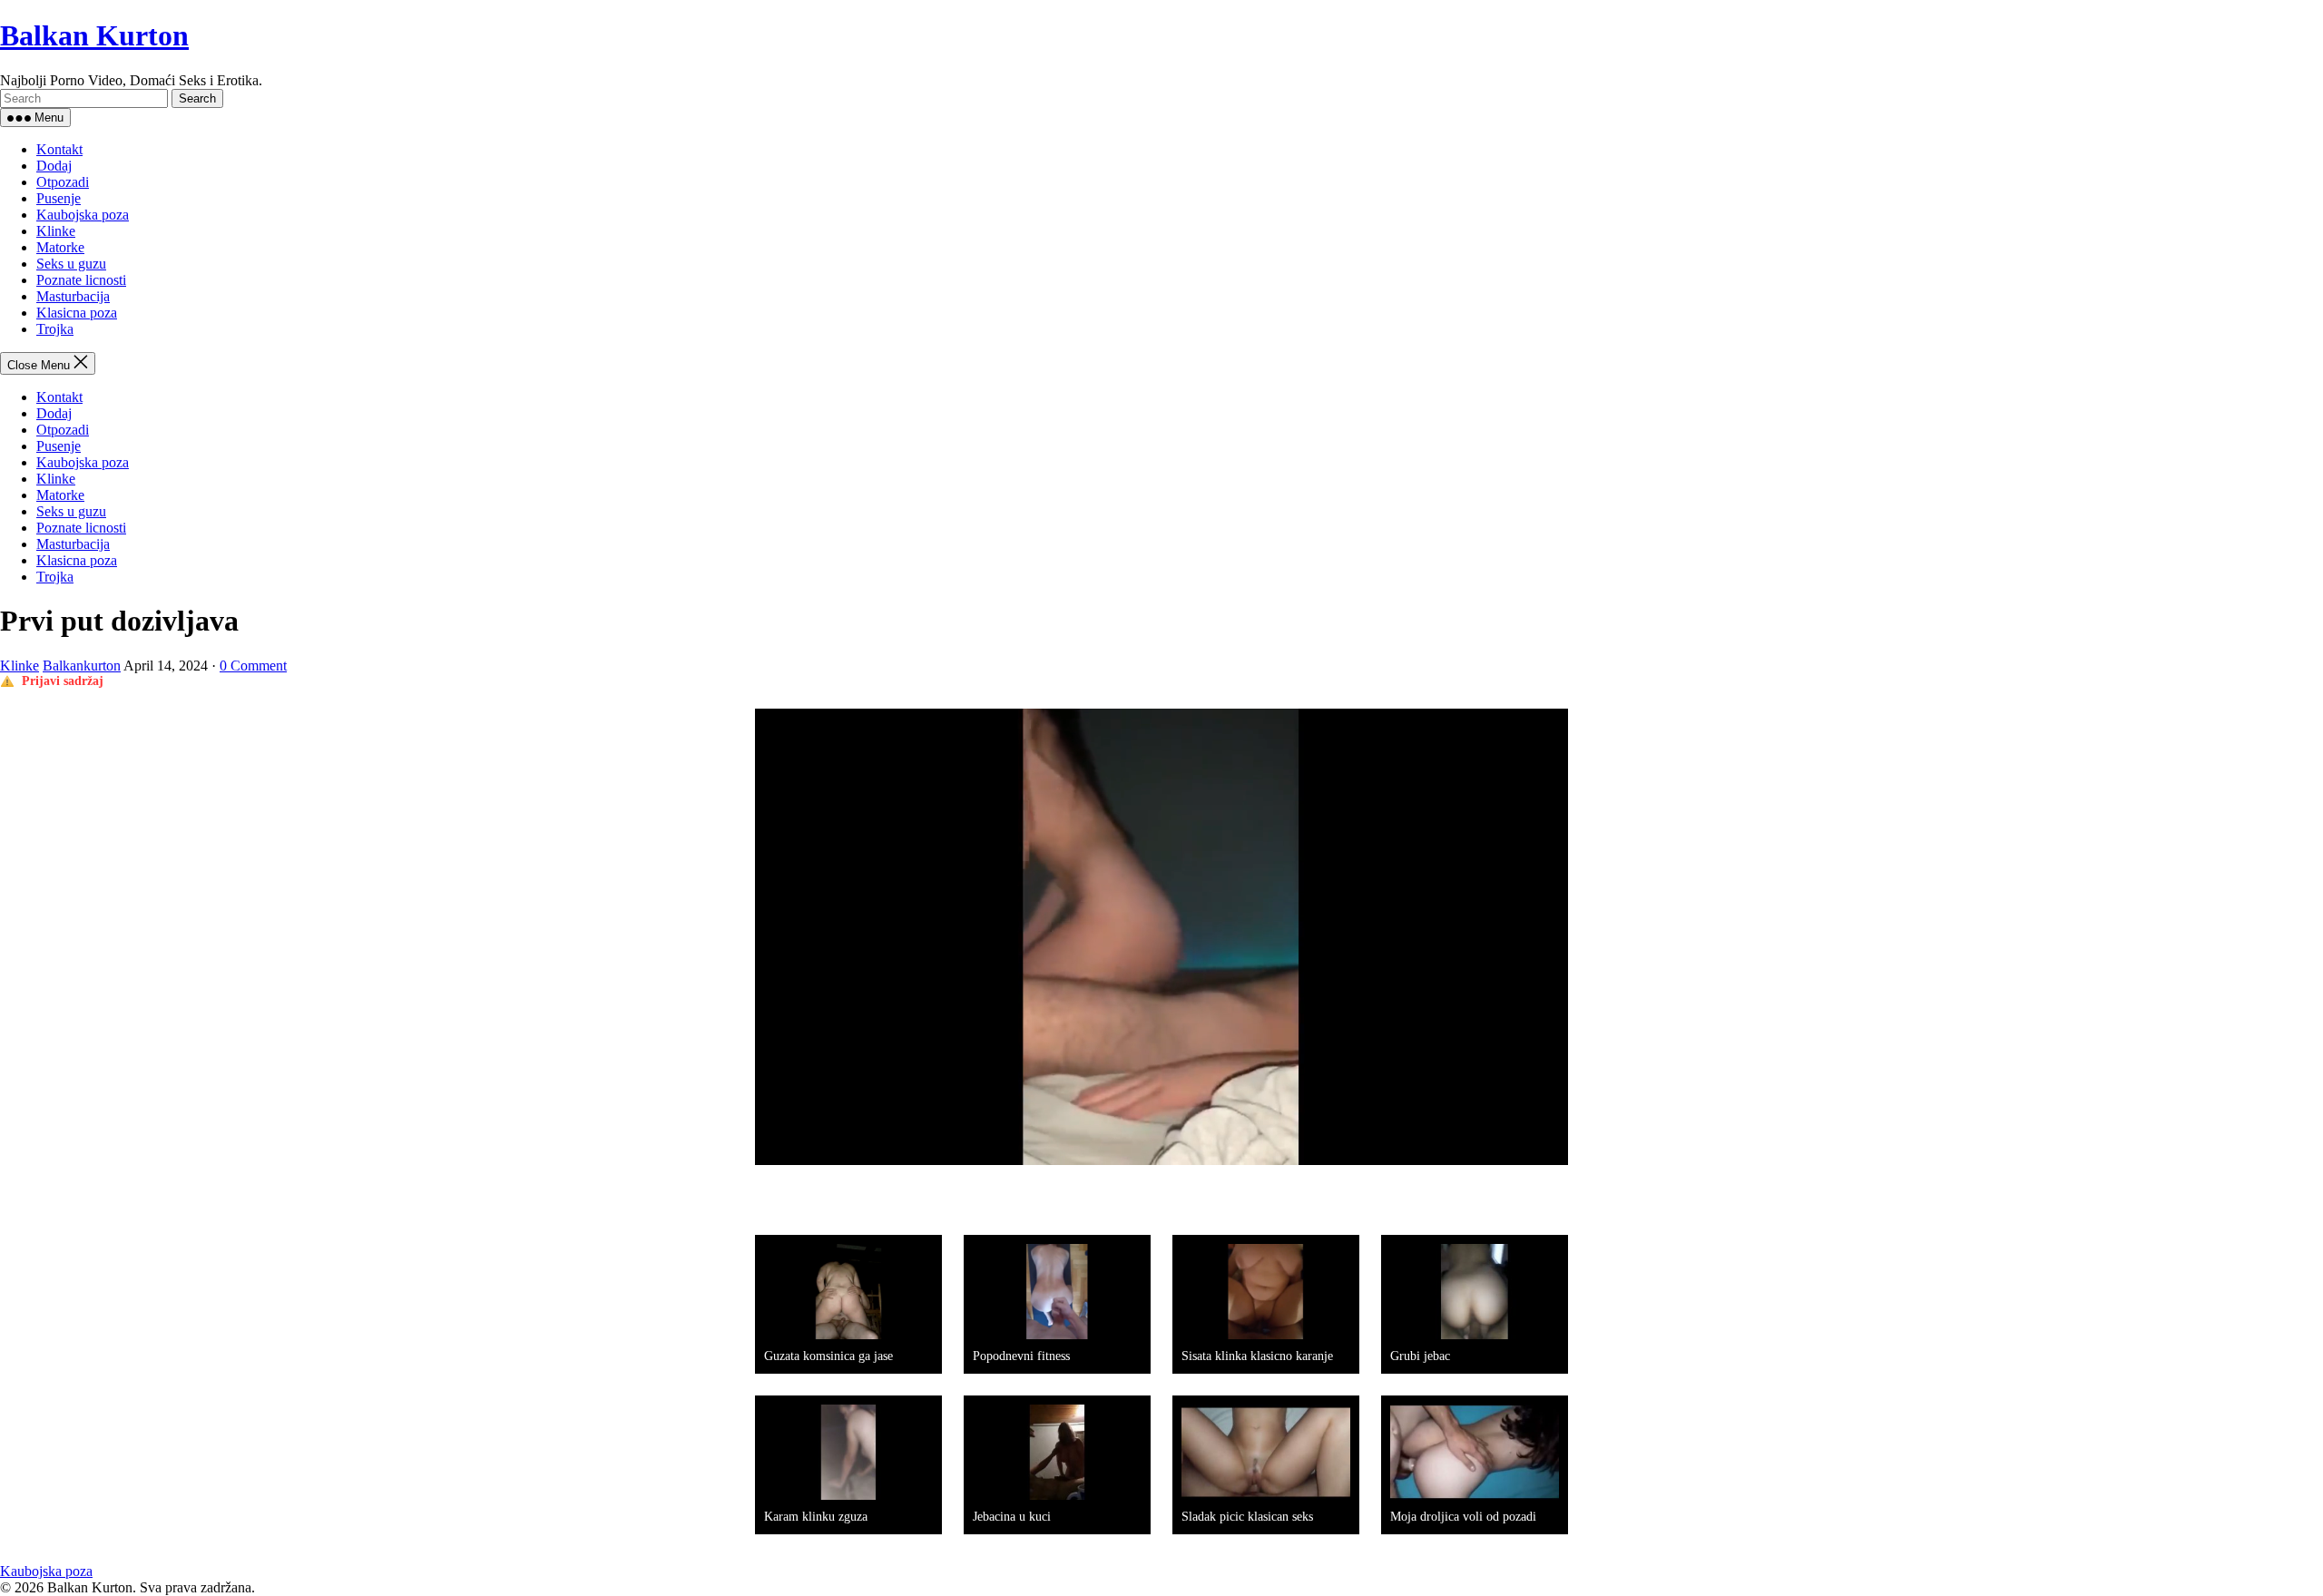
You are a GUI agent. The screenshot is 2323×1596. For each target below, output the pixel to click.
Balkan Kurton (94, 35)
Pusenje (59, 198)
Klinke (56, 231)
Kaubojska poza (83, 215)
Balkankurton (82, 666)
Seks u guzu (71, 264)
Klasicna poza (77, 313)
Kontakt (59, 149)
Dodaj (54, 166)
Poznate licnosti (81, 280)
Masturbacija (73, 296)
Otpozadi (63, 182)
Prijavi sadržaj (63, 681)
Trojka (55, 329)
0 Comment (253, 666)
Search (197, 98)
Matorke (60, 247)
